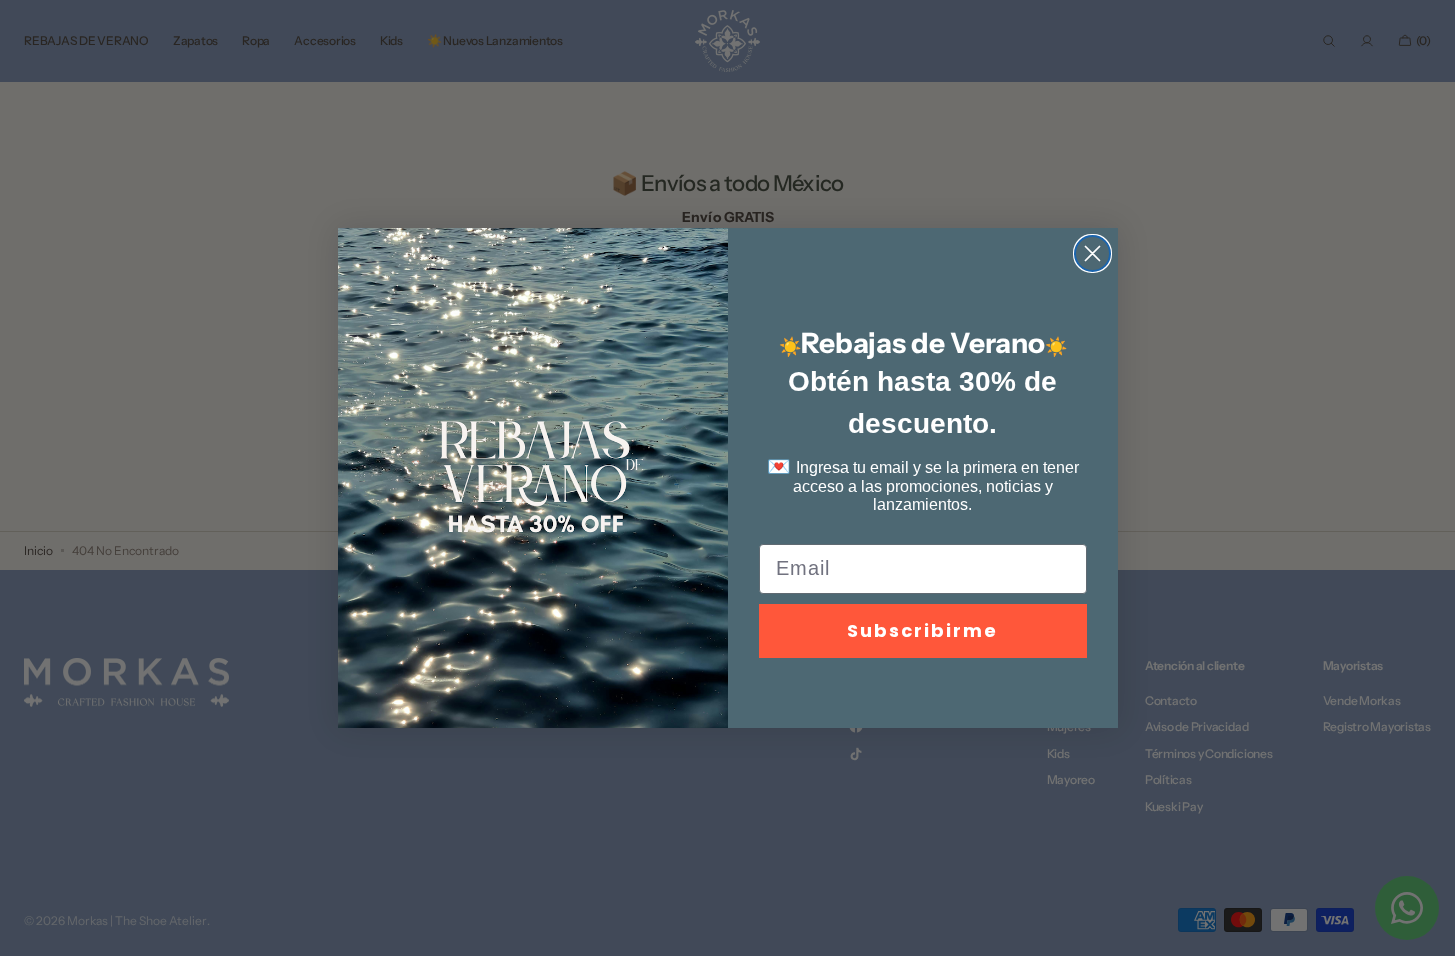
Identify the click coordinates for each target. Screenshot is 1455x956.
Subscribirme (922, 630)
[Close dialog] (1092, 253)
